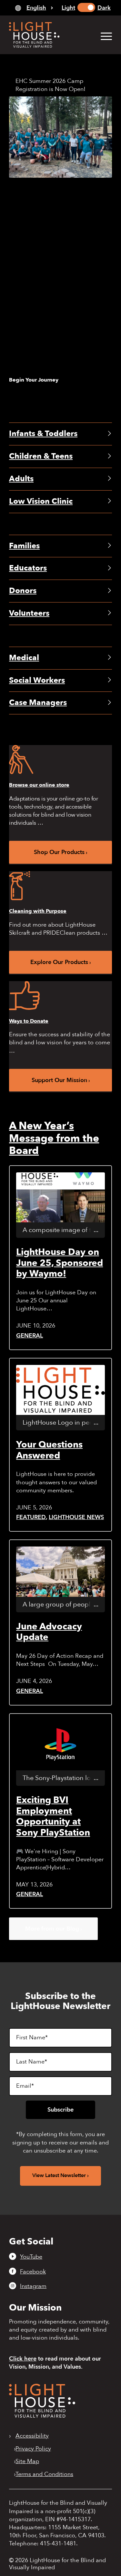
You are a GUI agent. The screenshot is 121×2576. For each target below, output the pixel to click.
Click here (23, 2359)
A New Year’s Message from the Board (54, 1138)
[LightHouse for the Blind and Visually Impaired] (42, 2416)
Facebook (33, 2272)
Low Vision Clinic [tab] (41, 501)
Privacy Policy (33, 2449)
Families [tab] (24, 546)
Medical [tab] (24, 658)
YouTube (31, 2257)
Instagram (33, 2286)
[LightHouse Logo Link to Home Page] (50, 35)
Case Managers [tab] (38, 703)
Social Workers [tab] (37, 680)
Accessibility (32, 2436)
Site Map (27, 2462)
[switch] (86, 7)
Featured (31, 1517)
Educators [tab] (28, 568)
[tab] (34, 8)
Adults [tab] (21, 479)
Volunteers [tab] (29, 613)
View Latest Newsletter (59, 2175)
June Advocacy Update (49, 1632)
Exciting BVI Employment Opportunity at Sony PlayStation (53, 1816)
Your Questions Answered (49, 1450)
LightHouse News (76, 1517)
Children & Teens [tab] (41, 456)
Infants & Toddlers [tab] (43, 434)
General (30, 1336)
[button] (103, 36)
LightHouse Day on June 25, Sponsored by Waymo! (60, 1263)
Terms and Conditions (44, 2474)
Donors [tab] (23, 591)
